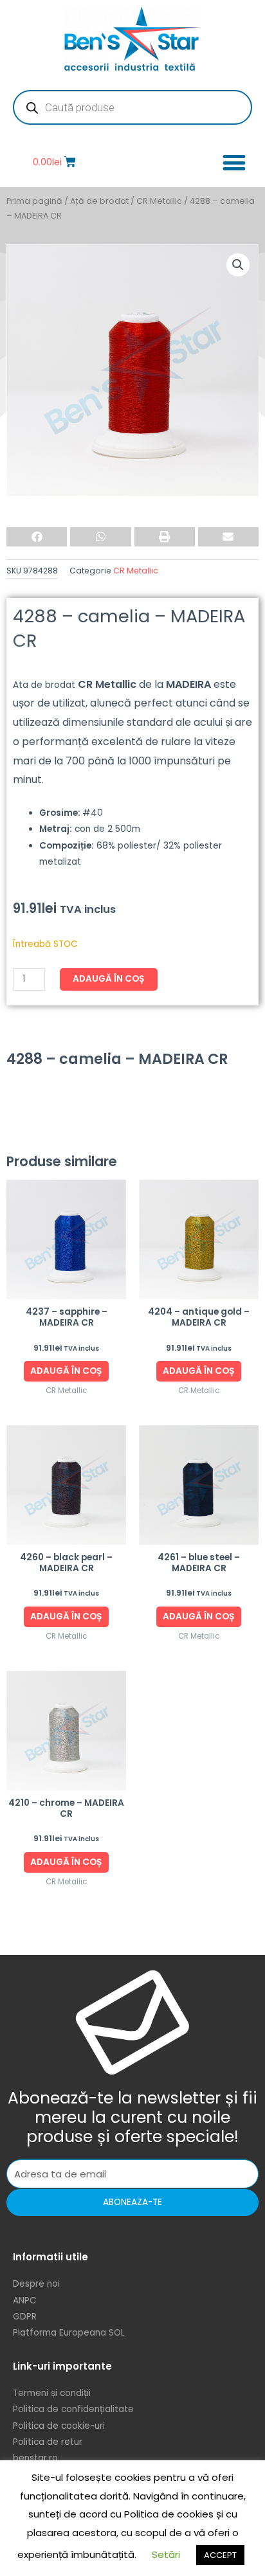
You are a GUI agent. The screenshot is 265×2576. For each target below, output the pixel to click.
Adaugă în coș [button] (66, 1371)
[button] (234, 162)
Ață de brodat (99, 201)
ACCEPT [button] (220, 2555)
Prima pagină (34, 201)
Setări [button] (166, 2554)
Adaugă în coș (109, 979)
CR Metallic (159, 201)
